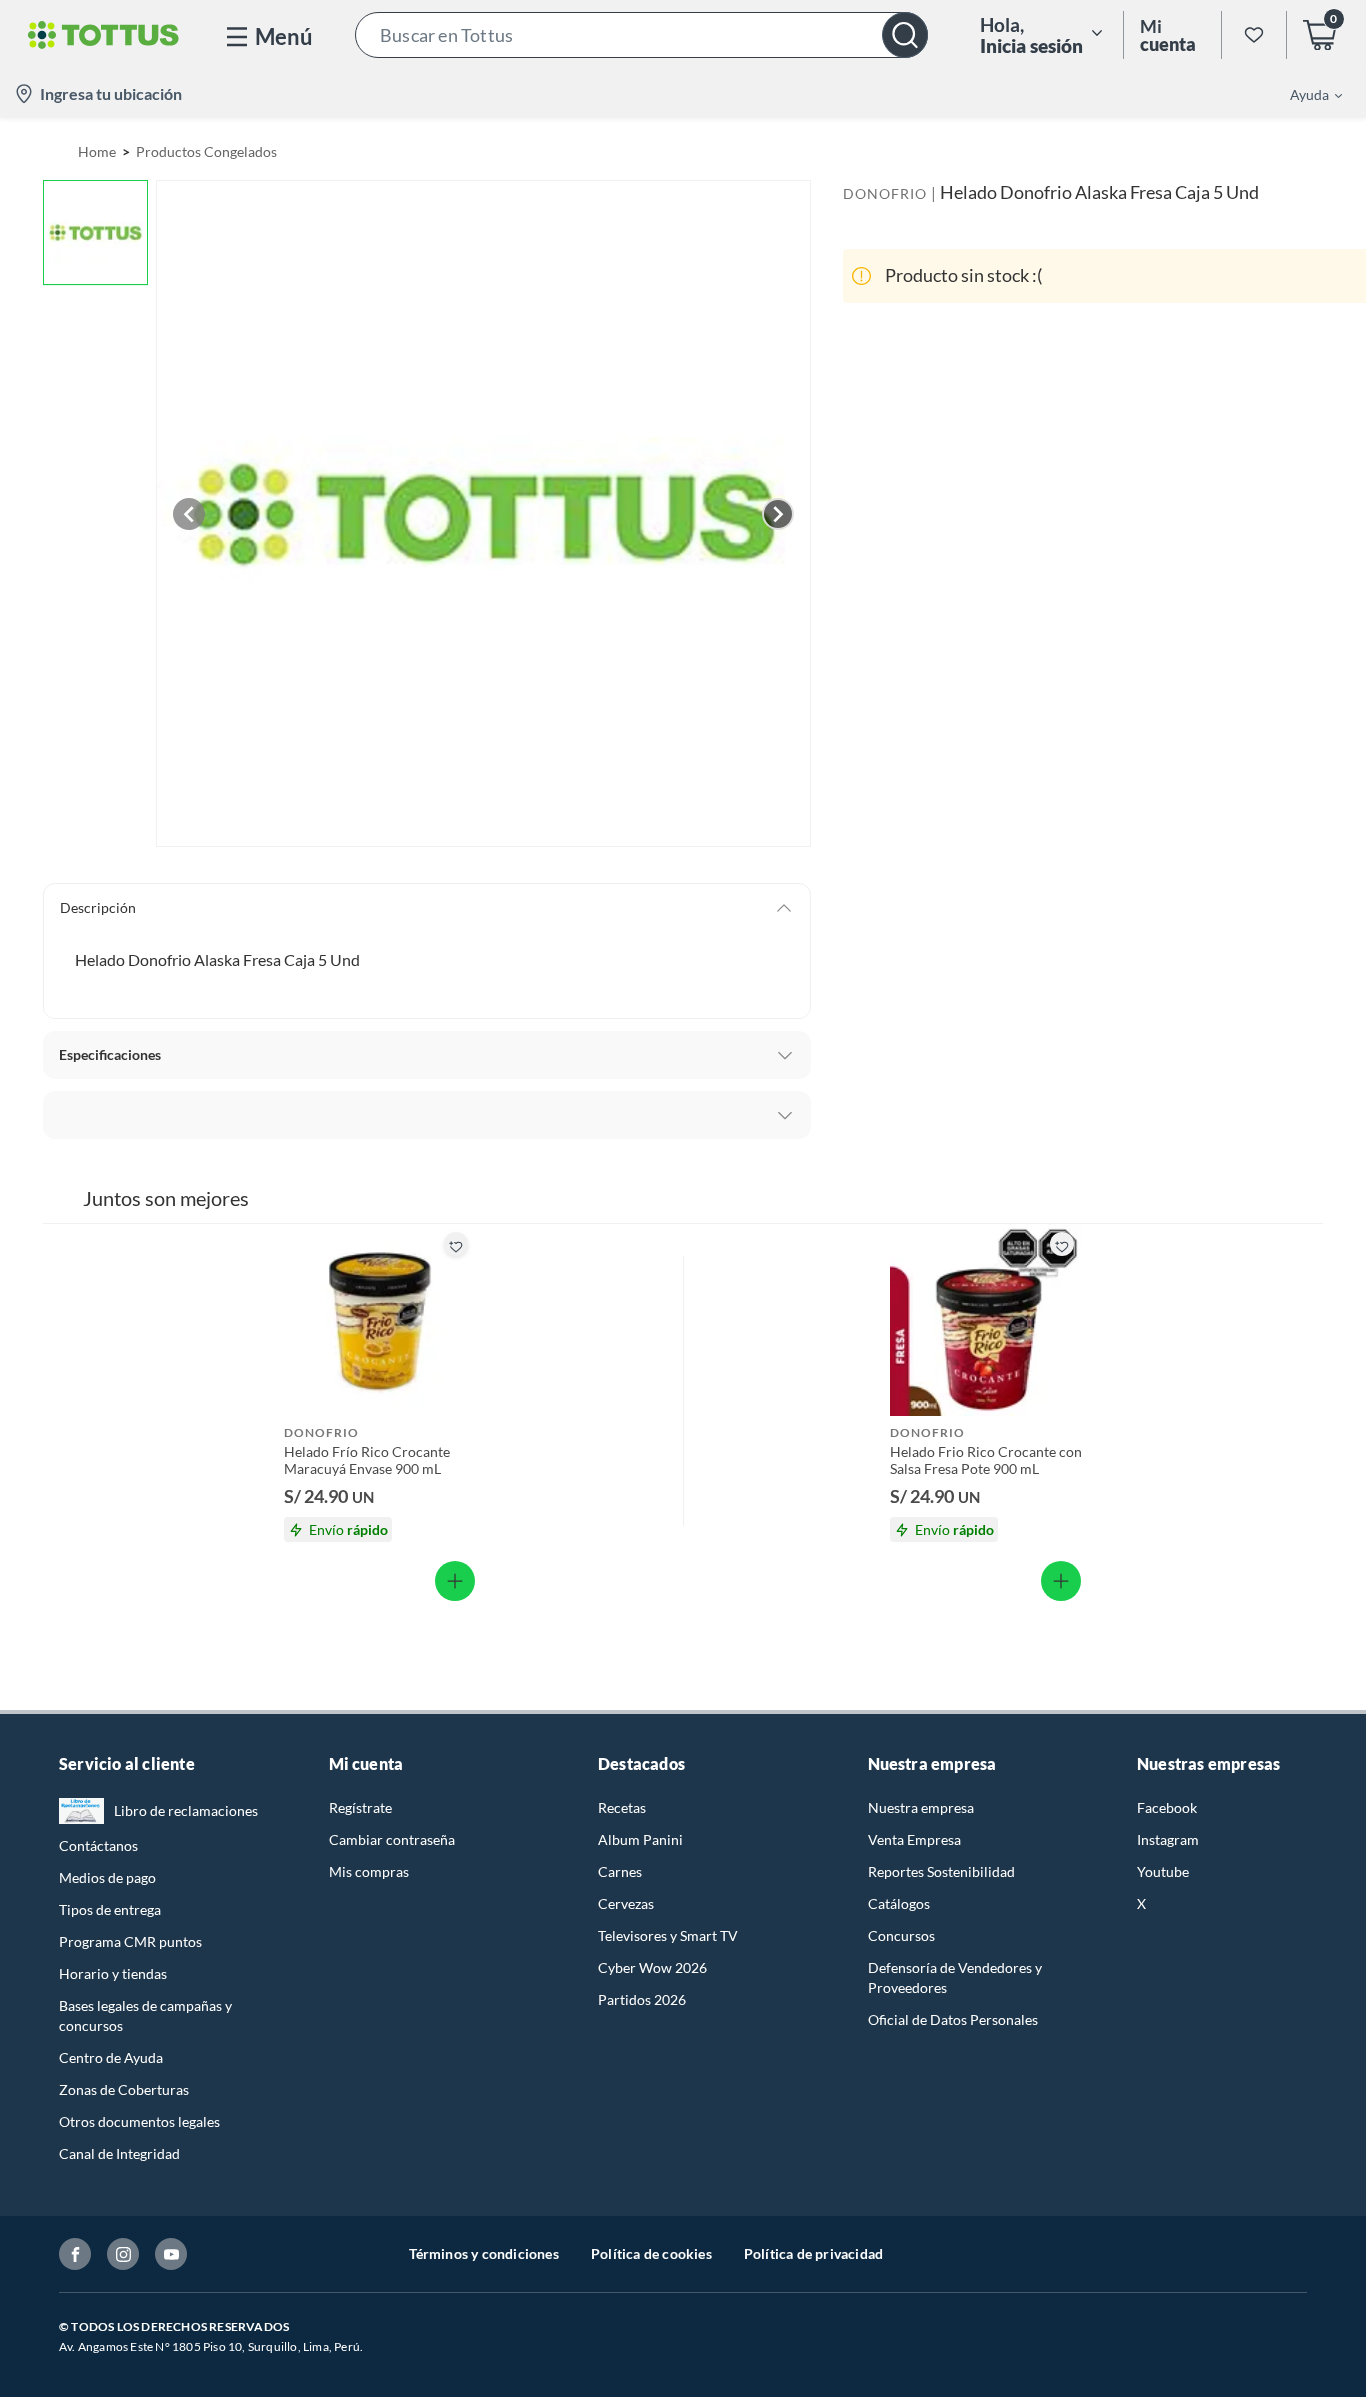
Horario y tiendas (113, 1973)
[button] (641, 35)
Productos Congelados (206, 151)
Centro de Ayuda (111, 2057)
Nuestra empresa (921, 1807)
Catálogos (899, 1903)
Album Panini (640, 1839)
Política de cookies (651, 2253)
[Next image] (778, 514)
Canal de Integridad (119, 2153)
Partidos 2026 (642, 1999)
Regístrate (360, 1807)
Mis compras (369, 1871)
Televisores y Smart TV (668, 1935)
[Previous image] (189, 514)
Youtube (1163, 1871)
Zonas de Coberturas (124, 2089)
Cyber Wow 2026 (652, 1967)
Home (97, 151)
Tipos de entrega (110, 1909)
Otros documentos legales (139, 2121)
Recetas (622, 1807)
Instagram (1168, 1839)
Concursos (901, 1935)
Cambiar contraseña (392, 1839)
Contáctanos (98, 1845)
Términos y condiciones (484, 2253)
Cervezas (626, 1903)
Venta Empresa (914, 1839)
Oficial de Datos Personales (953, 2019)
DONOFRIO (885, 193)
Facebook (1167, 1807)
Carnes (620, 1871)
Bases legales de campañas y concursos (145, 2015)
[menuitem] (1304, 94)
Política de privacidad (813, 2253)
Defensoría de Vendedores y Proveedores (955, 1977)
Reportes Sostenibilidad (941, 1871)
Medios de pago (107, 1877)
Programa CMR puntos (130, 1941)
